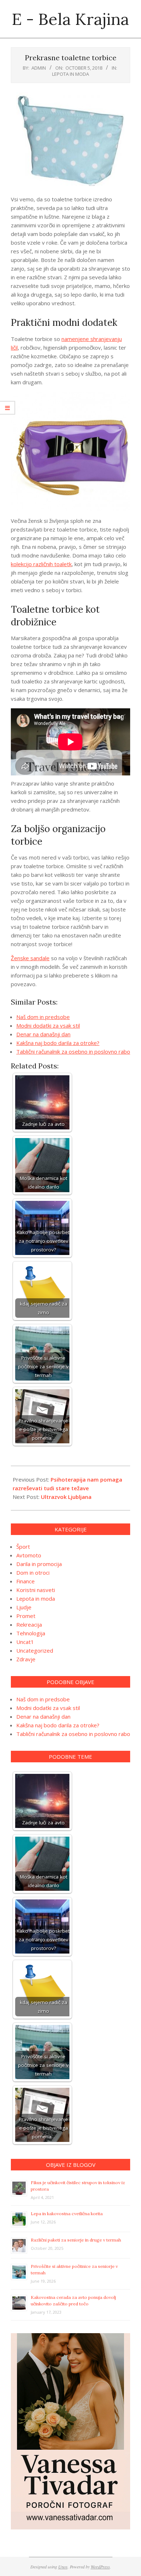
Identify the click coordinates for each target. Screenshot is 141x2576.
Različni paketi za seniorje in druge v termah (76, 2240)
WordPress (100, 2567)
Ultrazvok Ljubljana (66, 1497)
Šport (23, 1547)
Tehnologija (31, 1633)
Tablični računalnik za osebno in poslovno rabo (73, 1051)
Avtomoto (29, 1555)
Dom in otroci (33, 1573)
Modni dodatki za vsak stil (48, 1025)
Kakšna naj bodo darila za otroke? (58, 1043)
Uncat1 (25, 1642)
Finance (25, 1581)
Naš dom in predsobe (43, 1017)
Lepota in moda (70, 74)
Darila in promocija (39, 1564)
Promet (26, 1616)
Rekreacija (29, 1624)
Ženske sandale (30, 958)
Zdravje (26, 1659)
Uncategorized (35, 1650)
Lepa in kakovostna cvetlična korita (67, 2214)
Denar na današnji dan (43, 1034)
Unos (63, 2567)
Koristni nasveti (36, 1590)
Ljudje (24, 1607)
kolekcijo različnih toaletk (41, 564)
